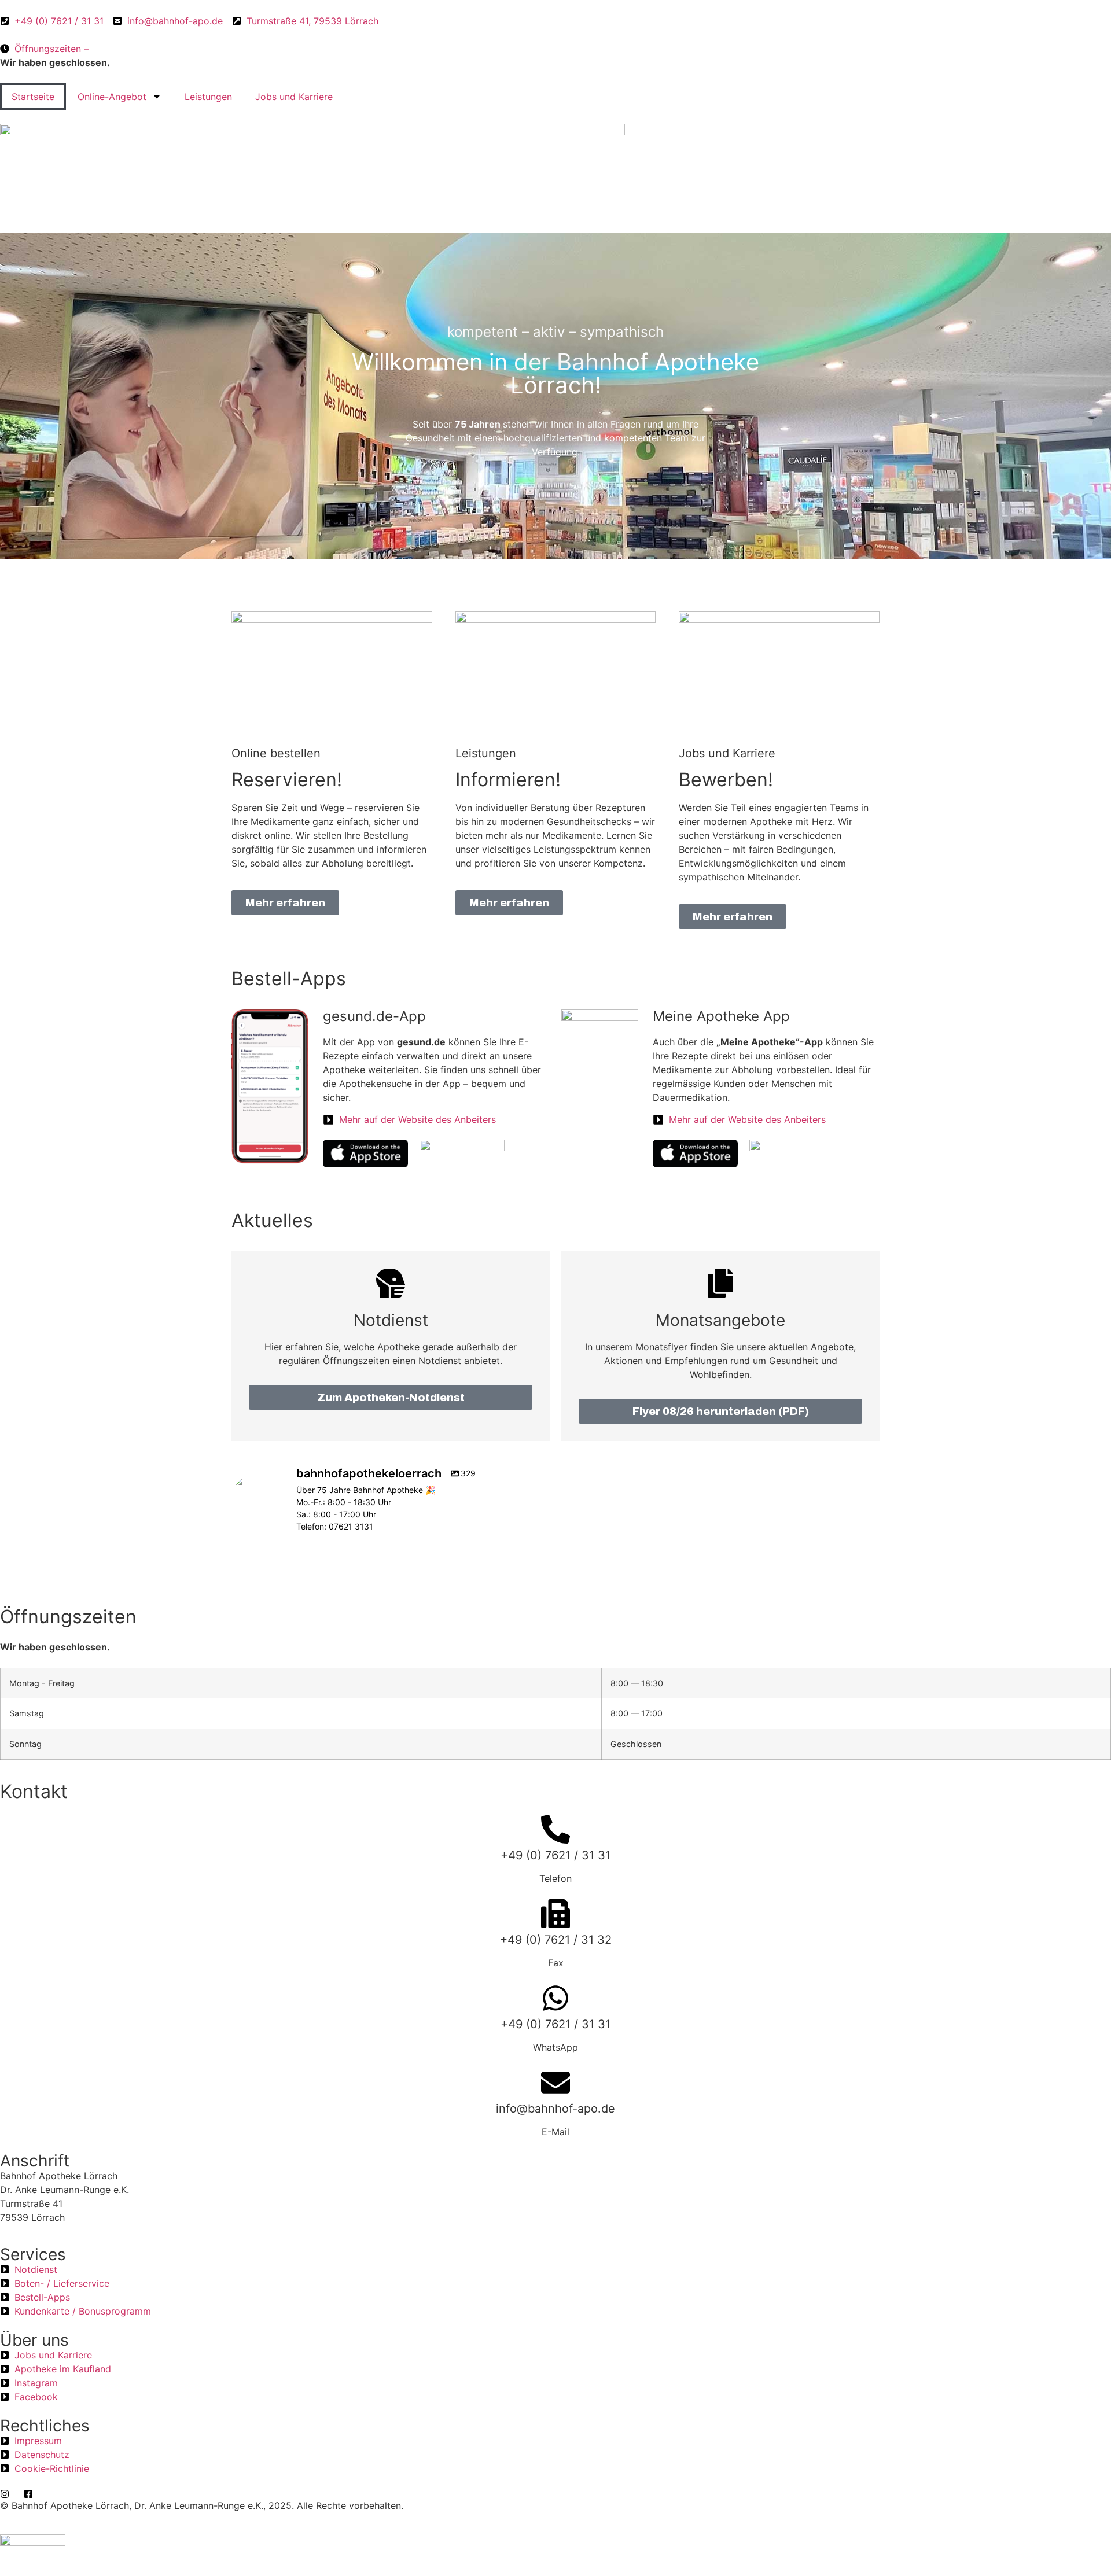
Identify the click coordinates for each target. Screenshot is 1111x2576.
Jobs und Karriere (294, 97)
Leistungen (208, 97)
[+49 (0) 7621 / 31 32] (555, 1914)
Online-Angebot (112, 97)
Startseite (33, 97)
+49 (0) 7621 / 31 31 (555, 1855)
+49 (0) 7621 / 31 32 (556, 1940)
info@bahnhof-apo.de (555, 2109)
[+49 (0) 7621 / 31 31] (555, 1829)
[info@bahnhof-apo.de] (555, 2083)
